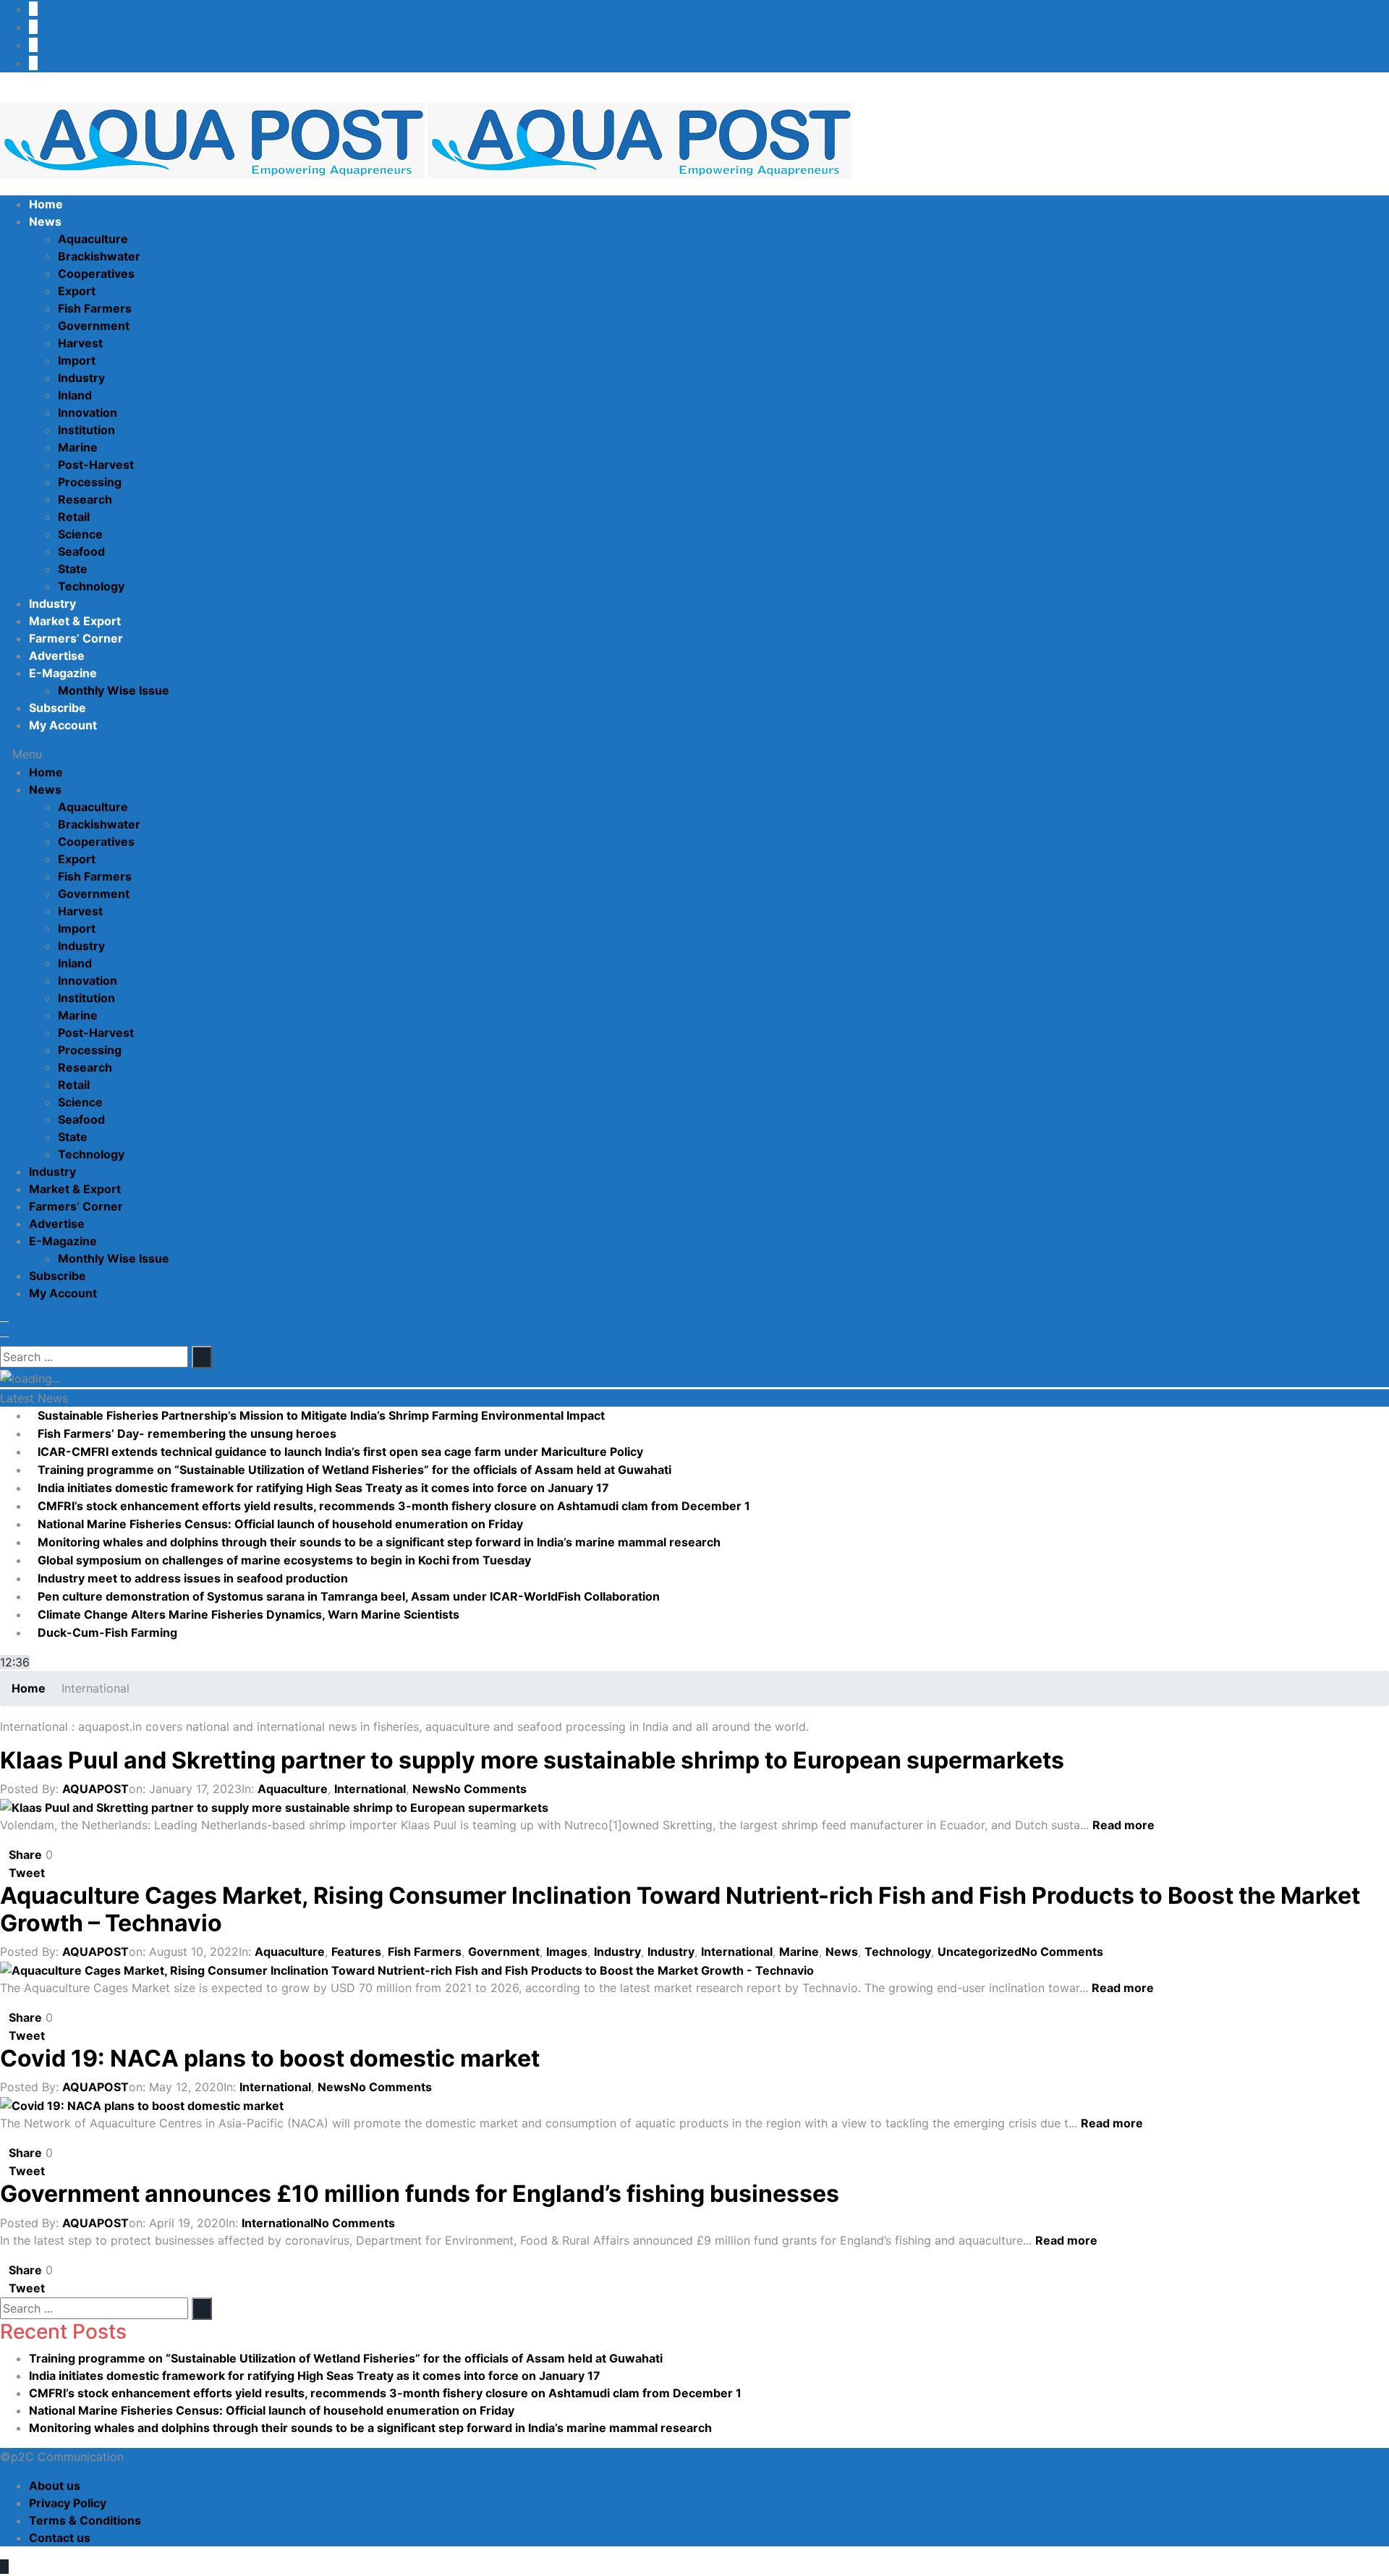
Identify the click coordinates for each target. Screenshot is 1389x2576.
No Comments (486, 1789)
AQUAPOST (95, 1789)
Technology (91, 586)
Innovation (88, 412)
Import (77, 360)
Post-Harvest (96, 465)
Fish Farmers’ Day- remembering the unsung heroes (187, 1433)
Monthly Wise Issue (114, 690)
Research (85, 499)
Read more (1125, 1825)
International (370, 1789)
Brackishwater (99, 256)
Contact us (60, 2538)
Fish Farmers (95, 308)
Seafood (81, 551)
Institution (86, 430)
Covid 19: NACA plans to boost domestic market (270, 2058)
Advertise (57, 656)
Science (80, 534)
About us (55, 2486)
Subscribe (58, 708)
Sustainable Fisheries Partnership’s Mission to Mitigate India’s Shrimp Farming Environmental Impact (321, 1415)
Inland (75, 395)
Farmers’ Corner (76, 638)
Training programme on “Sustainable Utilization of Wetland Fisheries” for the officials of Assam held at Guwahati (354, 1470)
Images (567, 1952)
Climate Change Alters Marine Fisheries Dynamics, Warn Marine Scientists (250, 1614)
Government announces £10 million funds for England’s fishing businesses (420, 2194)
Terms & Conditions (85, 2520)
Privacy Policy (68, 2503)
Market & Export (75, 621)
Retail (74, 517)
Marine (78, 447)
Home (46, 204)
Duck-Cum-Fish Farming (107, 1632)
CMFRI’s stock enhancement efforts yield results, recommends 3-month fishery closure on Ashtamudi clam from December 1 (394, 1506)
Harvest (80, 343)
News (45, 221)
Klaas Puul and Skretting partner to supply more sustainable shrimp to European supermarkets (532, 1760)
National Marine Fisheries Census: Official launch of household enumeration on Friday (280, 1524)
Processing (90, 482)
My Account (63, 725)
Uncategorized (980, 1952)
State (73, 569)
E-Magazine (63, 673)
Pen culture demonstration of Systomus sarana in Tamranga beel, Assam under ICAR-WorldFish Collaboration (349, 1596)
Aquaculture (93, 239)
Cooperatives (96, 274)
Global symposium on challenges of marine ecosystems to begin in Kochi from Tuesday (284, 1560)
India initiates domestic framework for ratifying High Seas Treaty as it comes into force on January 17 (323, 1488)
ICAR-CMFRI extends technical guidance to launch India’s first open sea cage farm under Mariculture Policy (340, 1452)
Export (77, 291)
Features (356, 1952)
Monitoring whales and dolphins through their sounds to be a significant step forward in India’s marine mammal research (379, 1542)
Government (94, 326)
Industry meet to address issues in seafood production (193, 1578)
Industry (81, 378)
